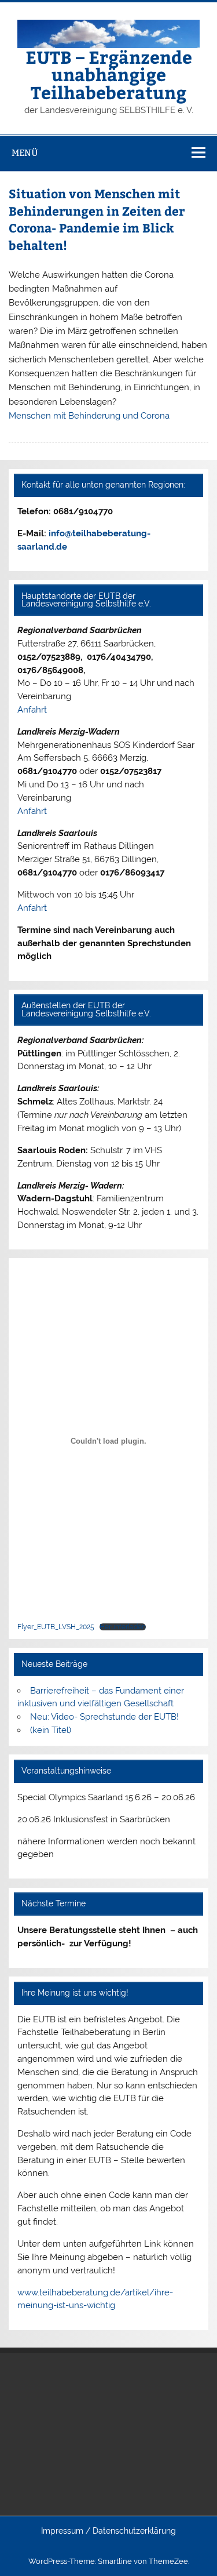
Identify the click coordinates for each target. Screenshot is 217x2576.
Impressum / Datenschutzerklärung (108, 2531)
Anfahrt (32, 710)
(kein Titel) (51, 1730)
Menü (25, 153)
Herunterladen (123, 1627)
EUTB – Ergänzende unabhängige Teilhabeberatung (109, 74)
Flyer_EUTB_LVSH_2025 (56, 1627)
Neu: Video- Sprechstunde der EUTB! (104, 1717)
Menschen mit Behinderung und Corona (89, 416)
